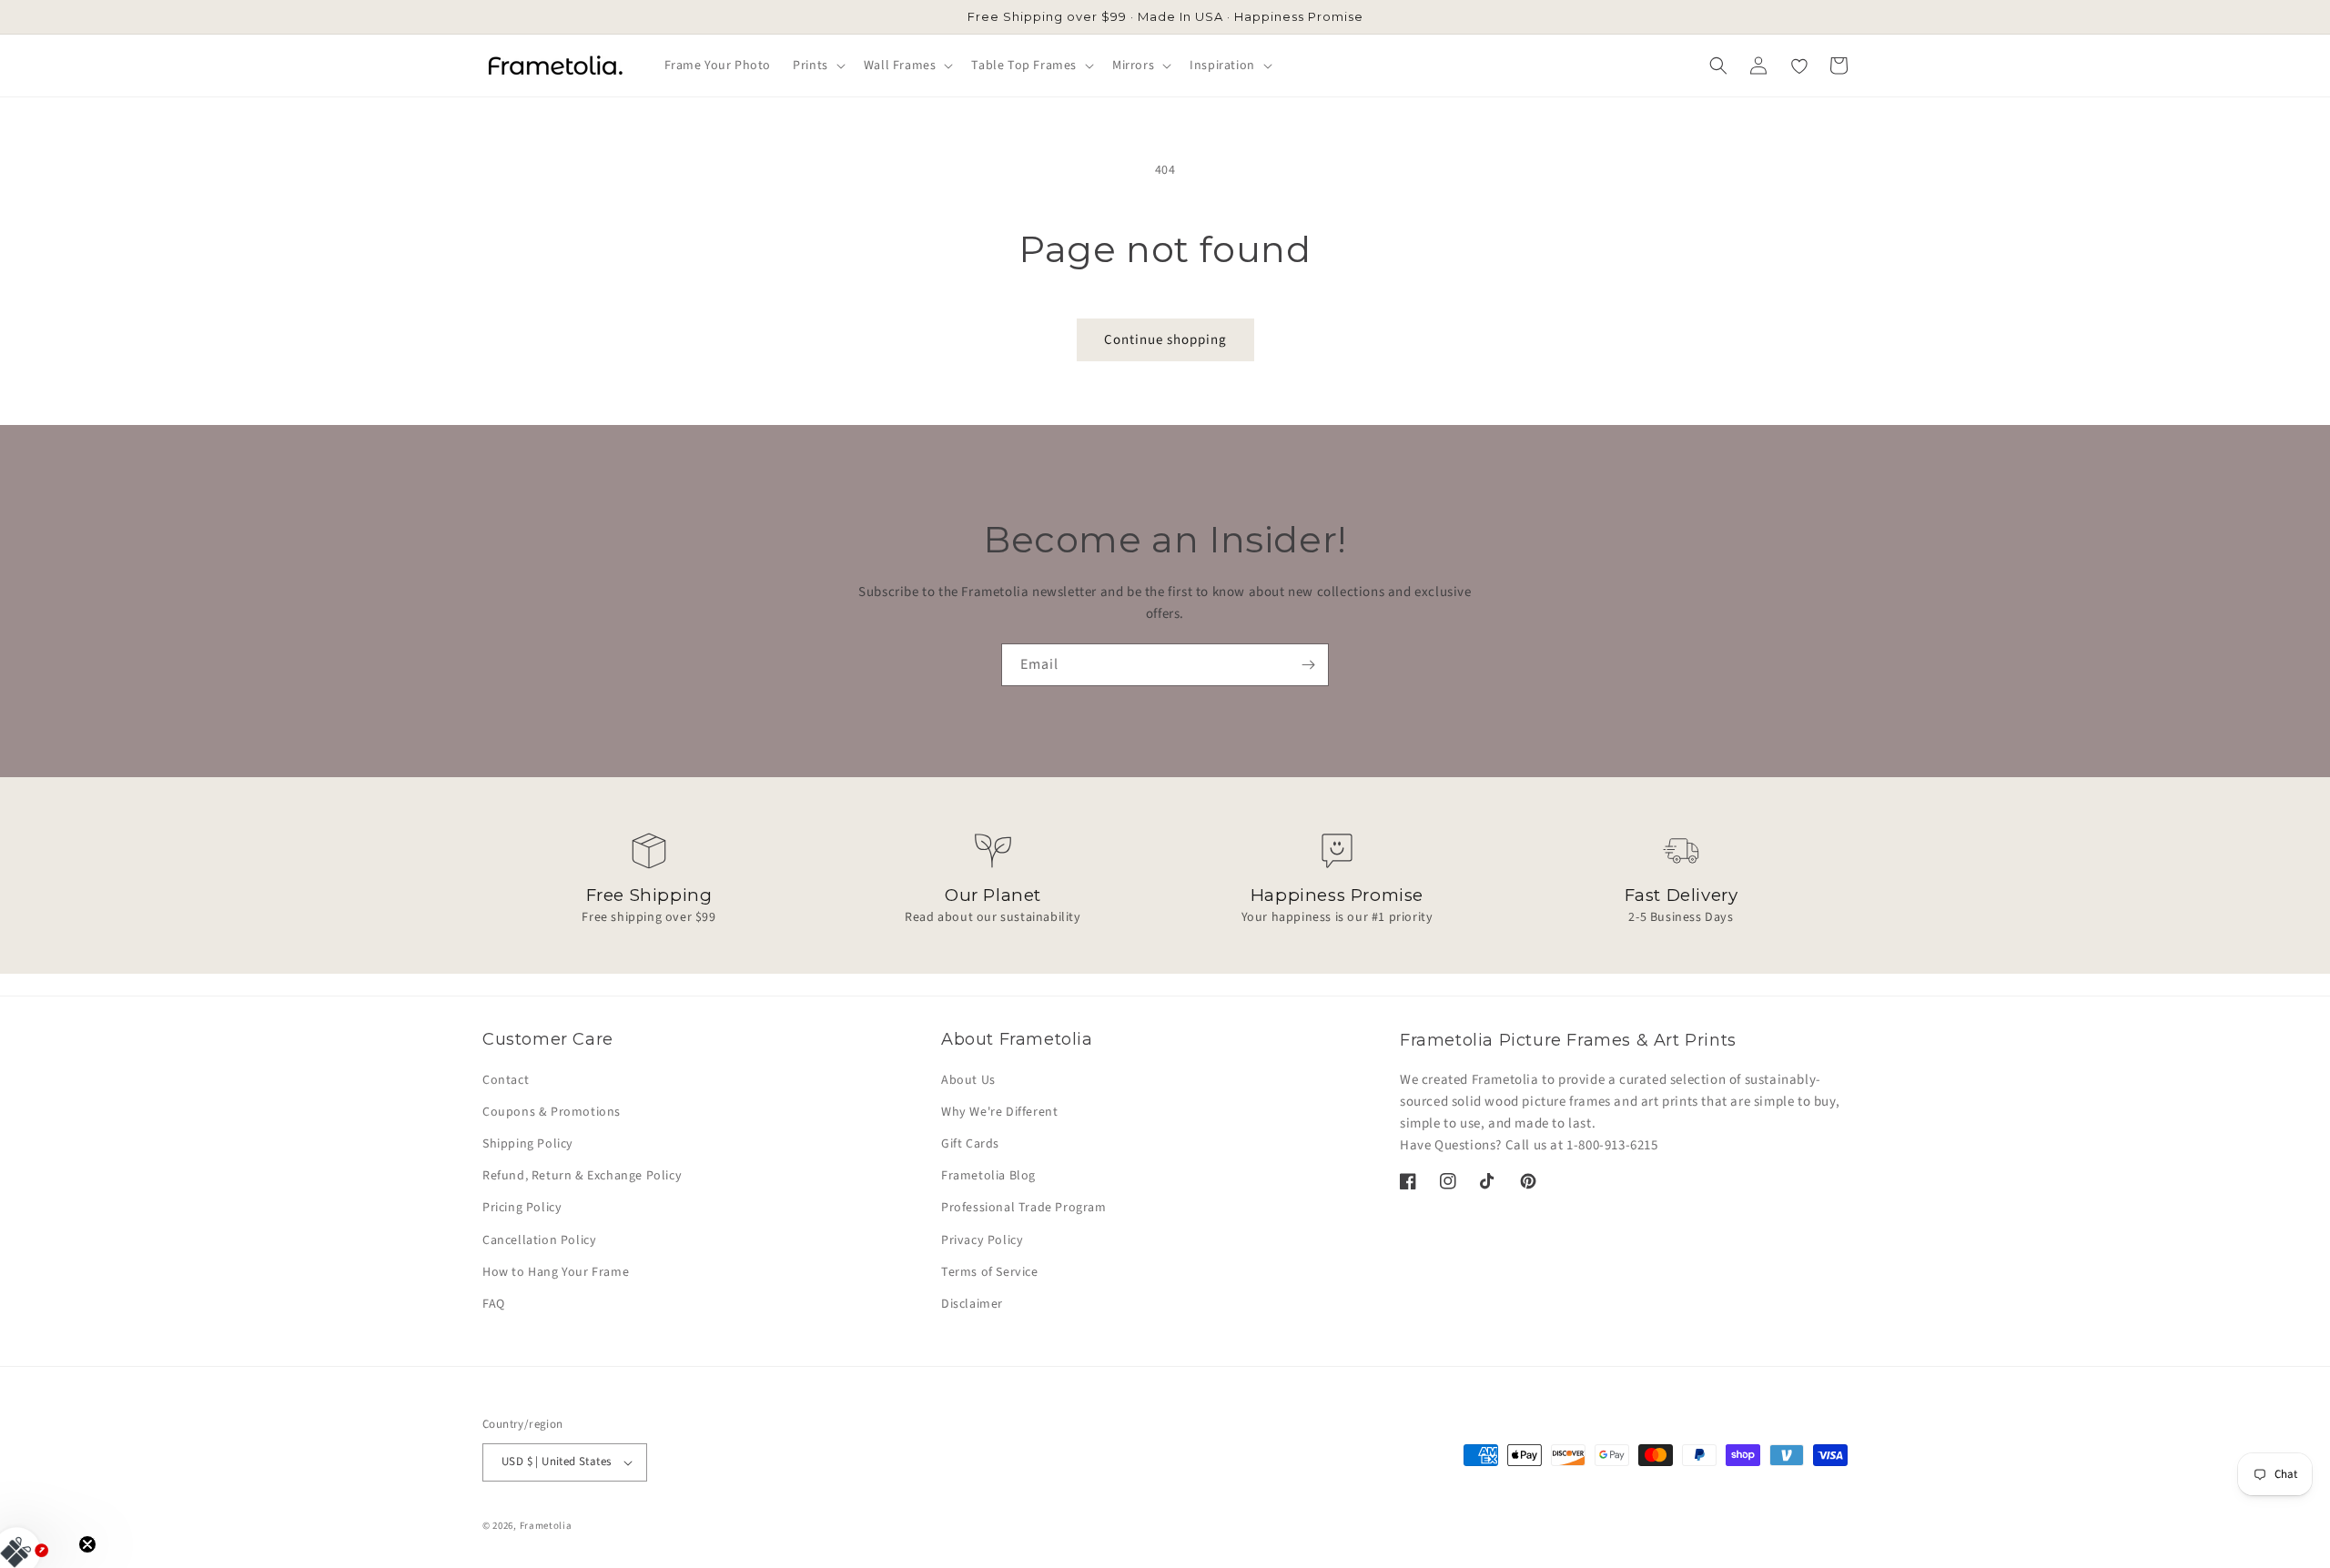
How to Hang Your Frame (556, 1272)
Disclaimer (972, 1304)
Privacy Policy (982, 1240)
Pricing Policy (522, 1208)
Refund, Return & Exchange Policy (582, 1176)
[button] (817, 66)
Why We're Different (999, 1112)
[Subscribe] (1308, 665)
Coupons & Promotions (552, 1112)
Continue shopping (1165, 340)
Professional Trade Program (1024, 1208)
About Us (968, 1080)
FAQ (494, 1304)
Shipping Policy (528, 1144)
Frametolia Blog (988, 1176)
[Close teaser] (87, 1544)
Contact (506, 1080)
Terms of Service (990, 1272)
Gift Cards (970, 1144)
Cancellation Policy (539, 1240)
